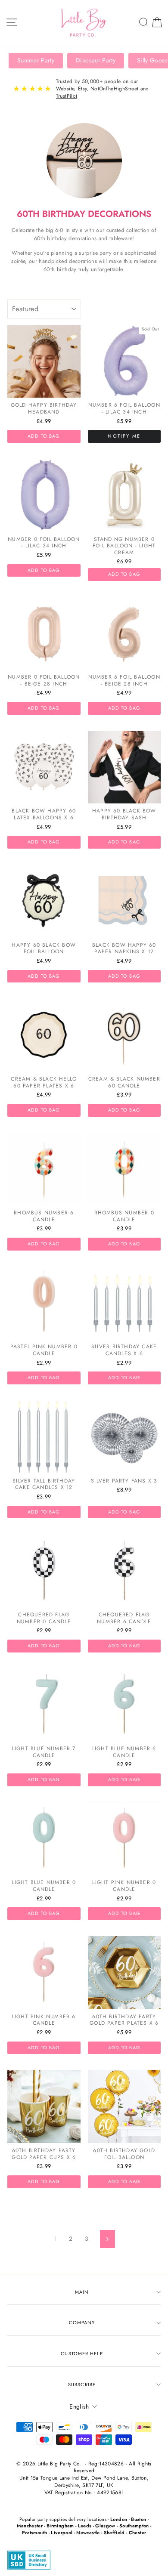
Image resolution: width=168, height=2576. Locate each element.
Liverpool (62, 2533)
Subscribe (82, 2384)
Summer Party (36, 60)
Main (82, 2292)
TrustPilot (67, 96)
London (119, 2519)
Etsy (82, 89)
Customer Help (82, 2354)
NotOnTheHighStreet (114, 89)
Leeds (85, 2526)
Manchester (30, 2526)
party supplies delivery (62, 2519)
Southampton (134, 2526)
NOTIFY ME (124, 436)
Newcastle (88, 2533)
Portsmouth (34, 2533)
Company (82, 2323)
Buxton (138, 2519)
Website (65, 89)
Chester (137, 2533)
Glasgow (105, 2526)
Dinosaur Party (96, 60)
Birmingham (60, 2526)
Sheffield (114, 2533)
